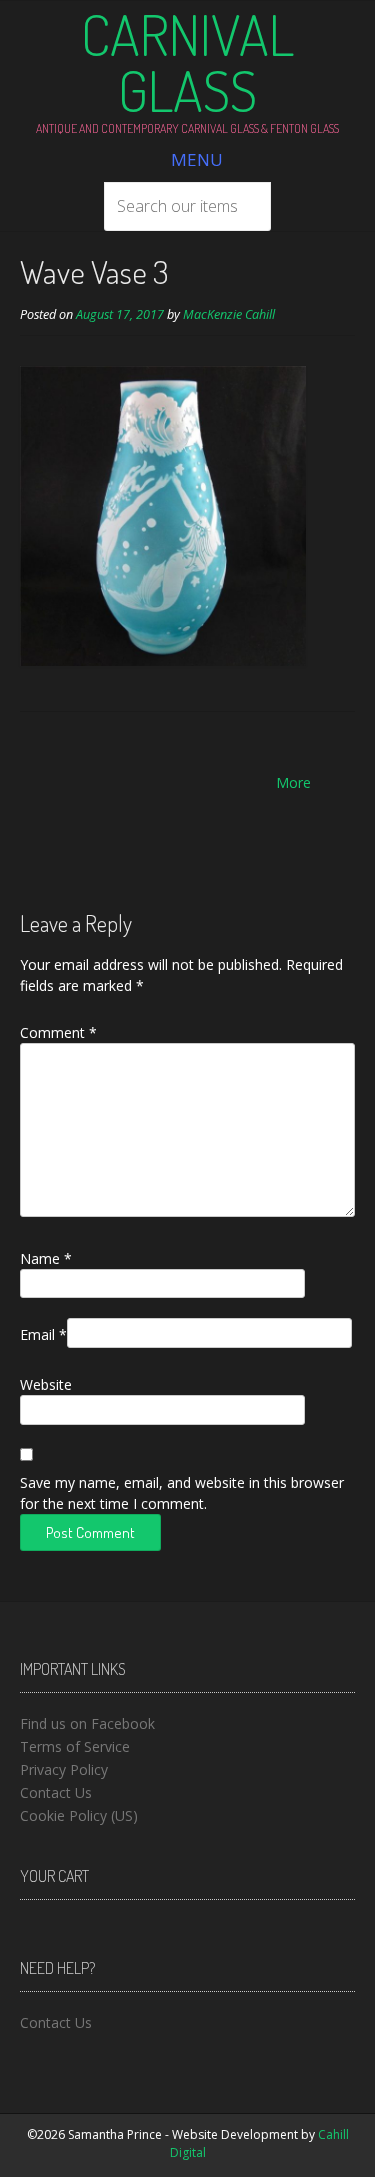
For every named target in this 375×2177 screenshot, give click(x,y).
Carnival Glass (187, 62)
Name (46, 1258)
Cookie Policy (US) (79, 1815)
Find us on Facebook (87, 1723)
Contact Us (56, 1792)
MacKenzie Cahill (229, 314)
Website (46, 1384)
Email (43, 1334)
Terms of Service (75, 1746)
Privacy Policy (64, 1769)
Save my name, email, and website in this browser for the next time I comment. (182, 1493)
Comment (58, 1032)
